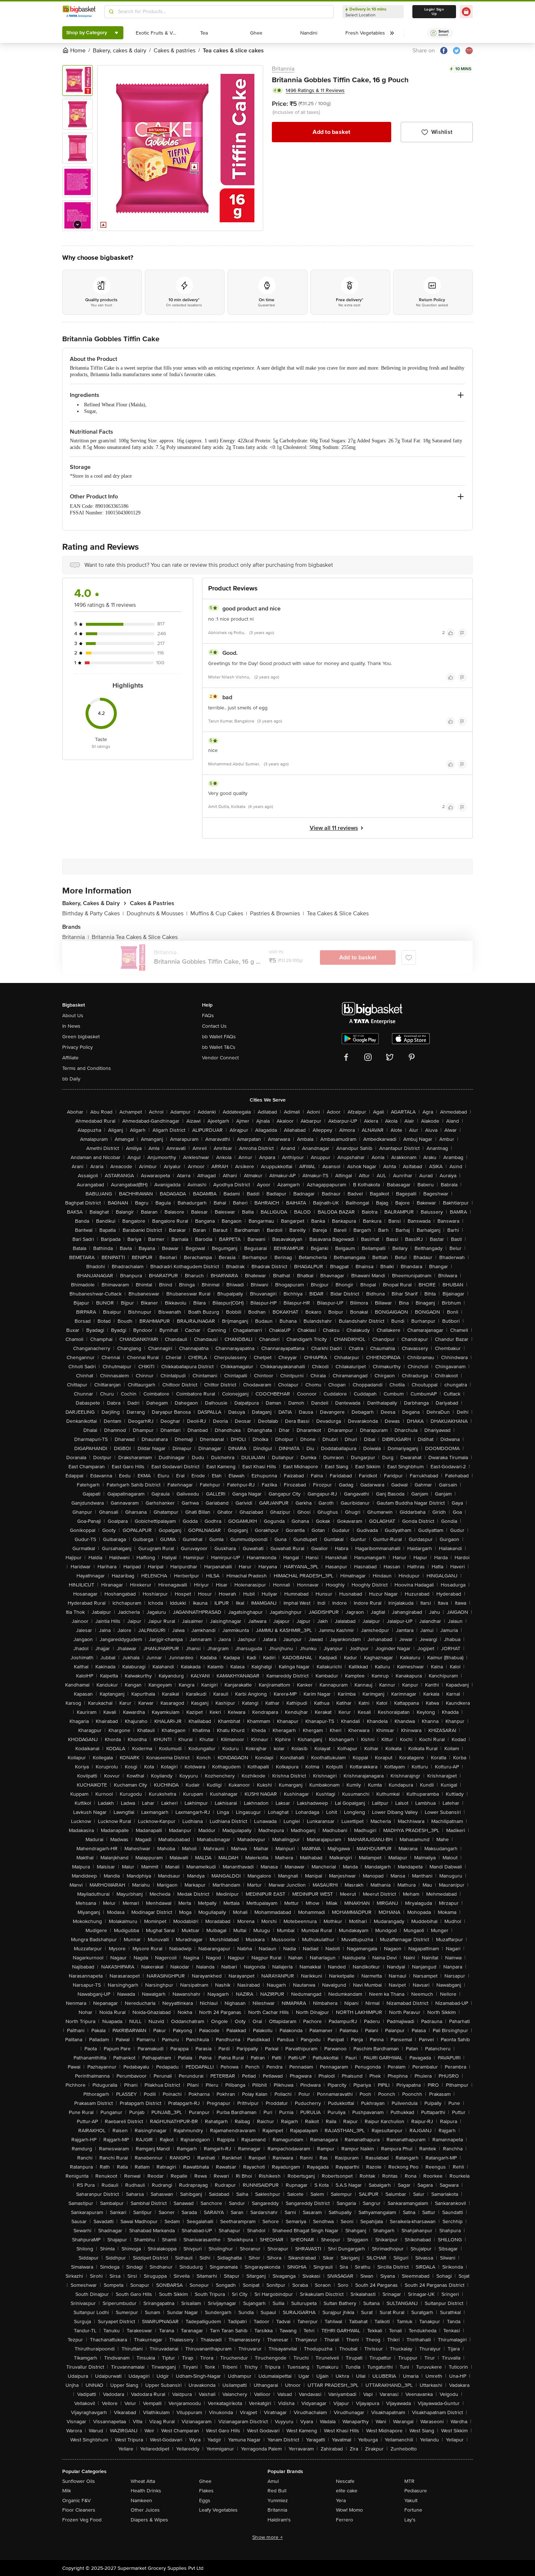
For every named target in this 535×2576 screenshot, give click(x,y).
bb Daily (71, 1079)
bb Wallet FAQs (219, 1037)
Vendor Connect (220, 1058)
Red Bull (277, 2491)
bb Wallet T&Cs (219, 1047)
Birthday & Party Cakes (93, 913)
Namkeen (141, 2501)
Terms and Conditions (87, 1068)
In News (71, 1026)
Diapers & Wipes (149, 2520)
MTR (409, 2481)
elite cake (347, 2491)
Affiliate (70, 1058)
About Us (73, 1016)
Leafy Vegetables (218, 2510)
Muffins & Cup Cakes (219, 913)
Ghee (205, 2481)
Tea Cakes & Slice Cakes (338, 913)
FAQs (208, 1016)
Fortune (413, 2510)
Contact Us (214, 1026)
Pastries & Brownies (277, 913)
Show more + (267, 2537)
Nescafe (345, 2481)
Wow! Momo (349, 2510)
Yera (341, 2501)
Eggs (205, 2501)
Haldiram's (279, 2520)
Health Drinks (146, 2491)
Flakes (206, 2491)
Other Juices (145, 2510)
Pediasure (416, 2491)
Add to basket (331, 132)
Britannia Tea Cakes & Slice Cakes (135, 937)
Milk (67, 2491)
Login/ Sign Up (434, 12)
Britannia (283, 69)
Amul (273, 2481)
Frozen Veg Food (82, 2520)
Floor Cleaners (79, 2510)
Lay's (410, 2520)
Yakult (411, 2501)
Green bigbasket (81, 1037)
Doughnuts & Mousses (157, 913)
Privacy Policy (78, 1047)
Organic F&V (76, 2501)
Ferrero (344, 2520)
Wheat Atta (143, 2481)
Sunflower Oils (79, 2481)
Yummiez (278, 2501)
